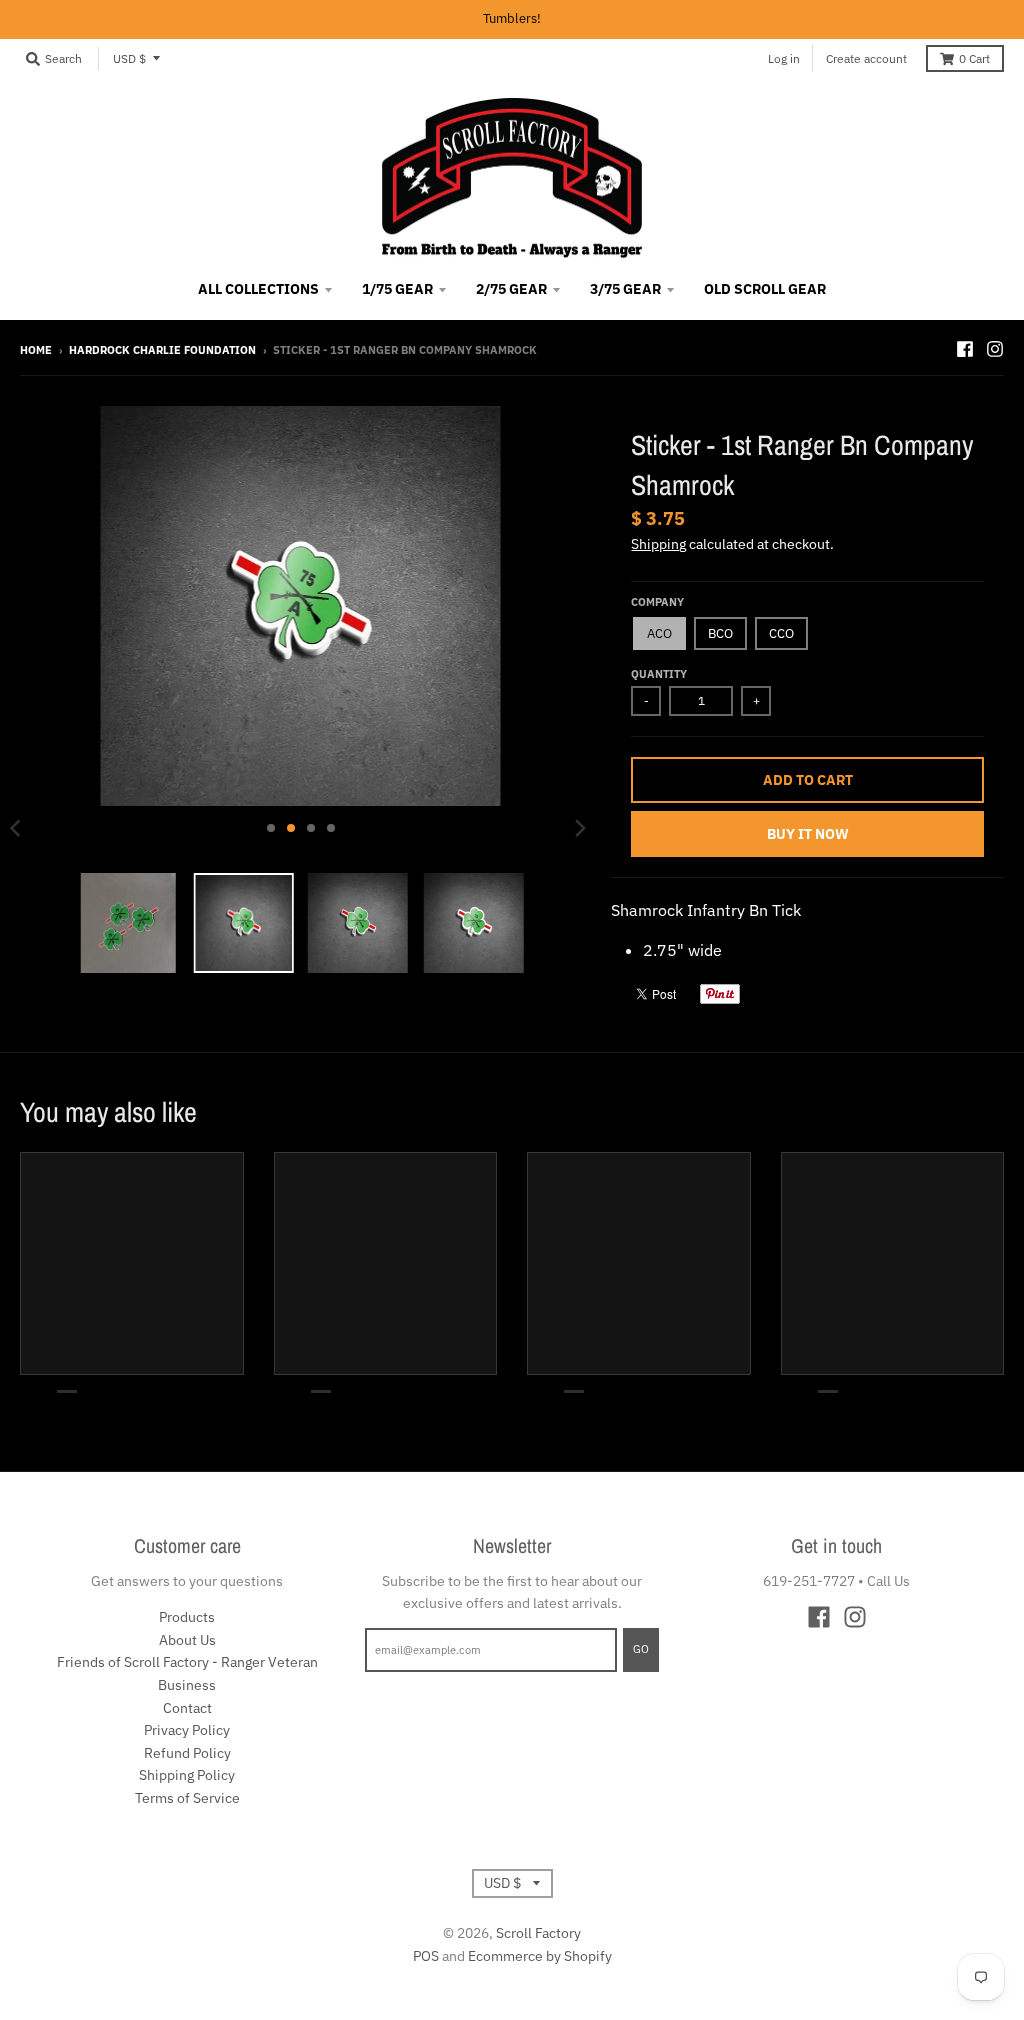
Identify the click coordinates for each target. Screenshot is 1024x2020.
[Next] (579, 828)
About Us (187, 1640)
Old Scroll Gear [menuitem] (765, 289)
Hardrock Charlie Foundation (162, 350)
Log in (784, 58)
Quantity (659, 674)
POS (426, 1956)
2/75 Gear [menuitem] (511, 289)
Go (641, 1649)
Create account (866, 58)
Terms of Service (187, 1798)
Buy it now (808, 834)
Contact (187, 1708)
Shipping (658, 544)
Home (36, 350)
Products (187, 1617)
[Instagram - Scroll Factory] (995, 349)
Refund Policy (187, 1753)
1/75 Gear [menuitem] (397, 289)
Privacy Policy (187, 1730)
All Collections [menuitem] (258, 289)
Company (657, 602)
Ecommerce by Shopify (540, 1956)
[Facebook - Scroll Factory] (965, 349)
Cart (974, 58)
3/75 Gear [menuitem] (625, 289)
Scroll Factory (538, 1933)
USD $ (129, 58)
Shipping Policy (187, 1775)
